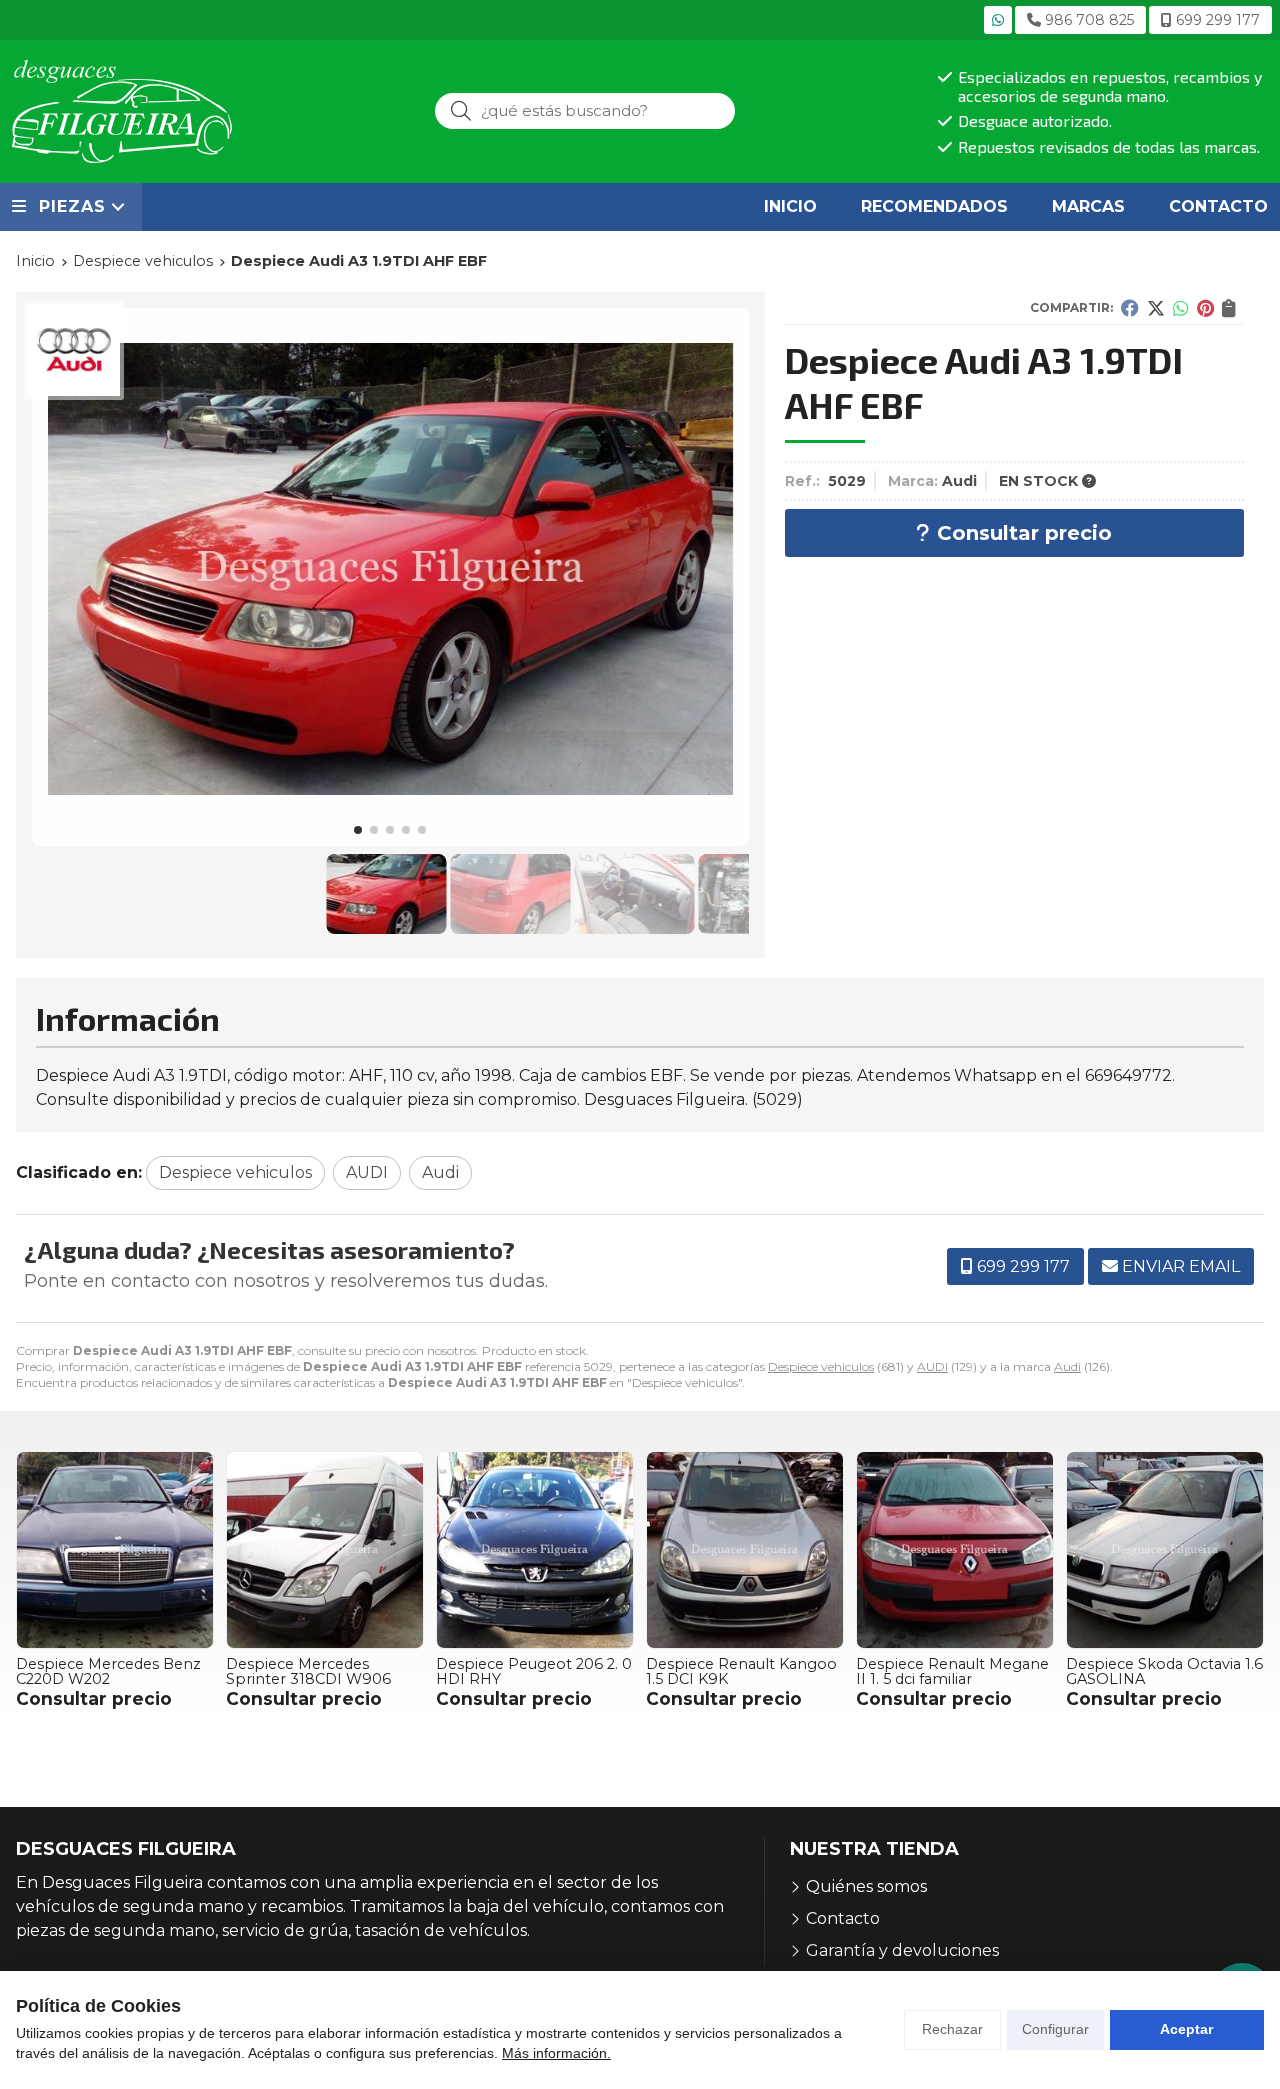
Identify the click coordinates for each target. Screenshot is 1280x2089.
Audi (1067, 1366)
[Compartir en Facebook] (1130, 308)
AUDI (932, 1366)
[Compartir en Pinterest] (1205, 308)
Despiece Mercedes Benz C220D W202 (108, 1671)
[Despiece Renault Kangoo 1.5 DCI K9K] (745, 1550)
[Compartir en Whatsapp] (1181, 308)
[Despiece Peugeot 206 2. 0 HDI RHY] (535, 1550)
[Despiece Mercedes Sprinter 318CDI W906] (325, 1550)
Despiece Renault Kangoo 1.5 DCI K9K (741, 1671)
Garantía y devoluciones (902, 1950)
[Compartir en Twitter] (1156, 308)
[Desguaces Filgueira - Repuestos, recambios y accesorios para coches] (122, 111)
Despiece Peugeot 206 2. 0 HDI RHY (534, 1671)
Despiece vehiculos (821, 1366)
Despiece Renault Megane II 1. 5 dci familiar (952, 1671)
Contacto (843, 1918)
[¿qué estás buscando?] (585, 110)
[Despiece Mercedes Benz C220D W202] (115, 1550)
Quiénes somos (866, 1886)
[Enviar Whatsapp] (998, 20)
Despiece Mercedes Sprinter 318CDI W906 (308, 1671)
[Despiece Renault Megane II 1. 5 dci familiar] (955, 1550)
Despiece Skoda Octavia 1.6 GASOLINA (1164, 1671)
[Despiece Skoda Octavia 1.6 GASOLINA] (1165, 1550)
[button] (358, 830)
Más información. (556, 2053)
